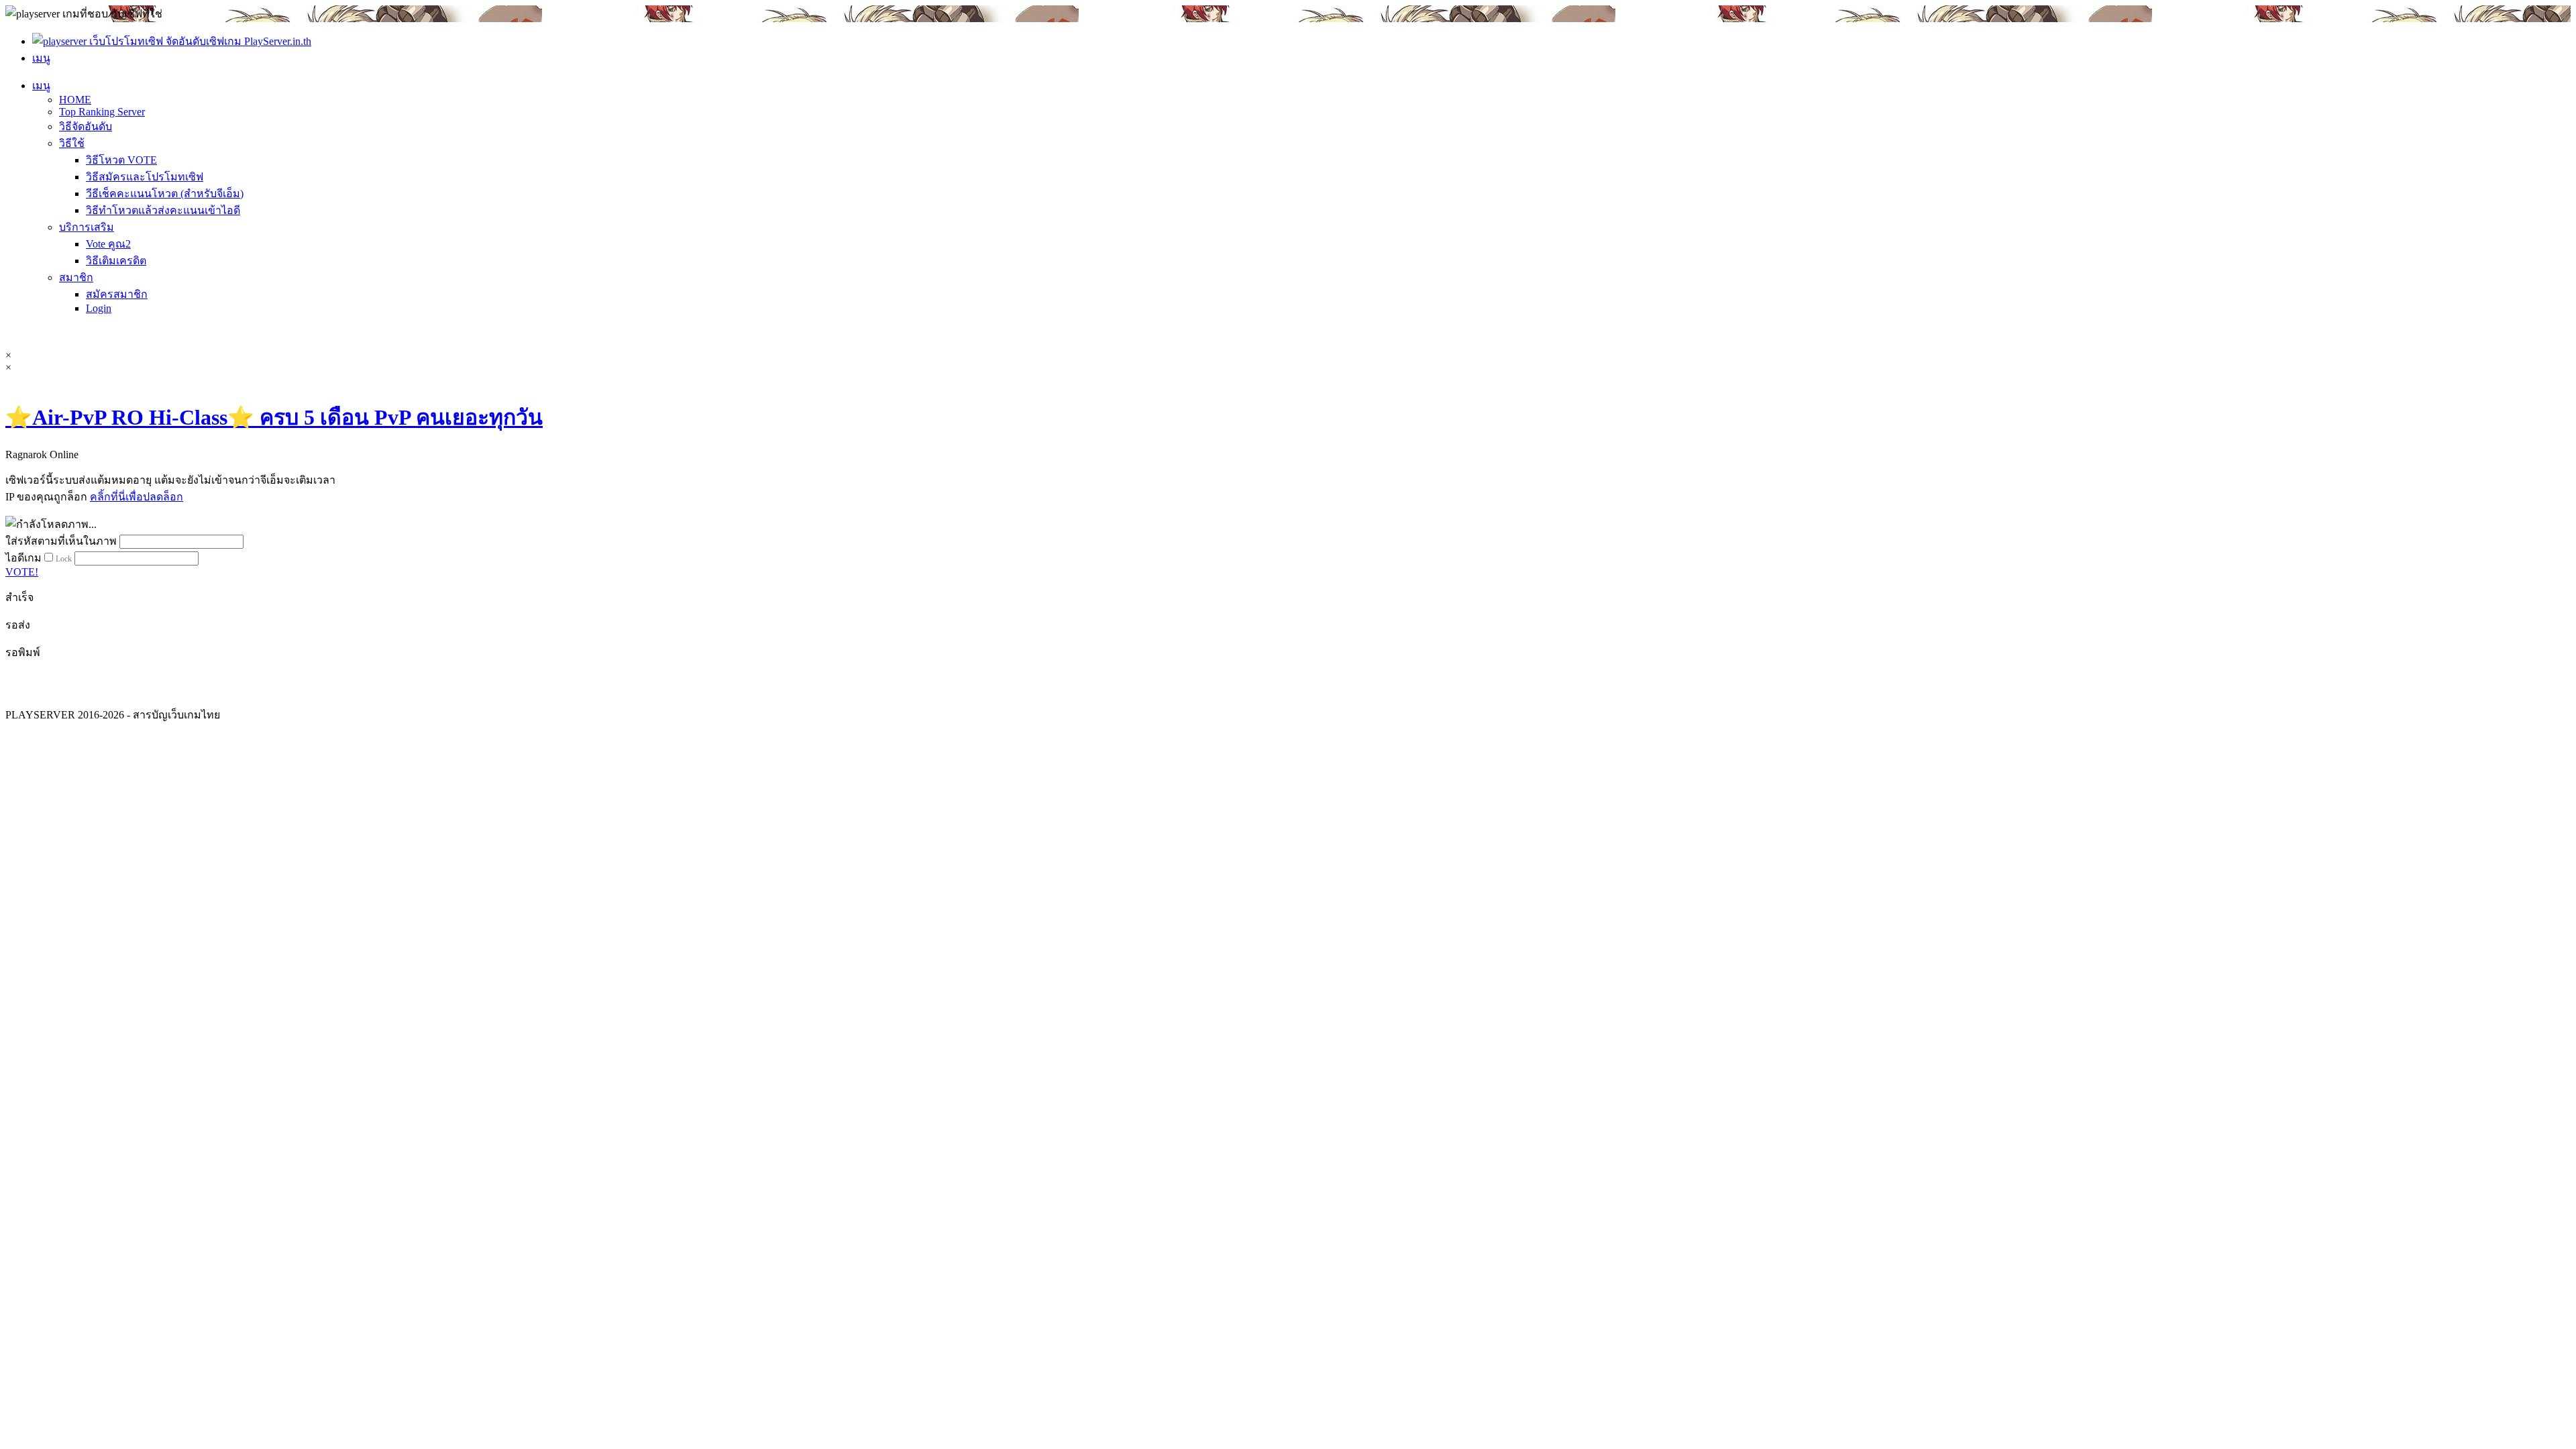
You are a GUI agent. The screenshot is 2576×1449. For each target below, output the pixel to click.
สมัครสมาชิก (117, 294)
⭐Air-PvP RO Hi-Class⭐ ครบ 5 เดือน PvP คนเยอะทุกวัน (274, 417)
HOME (75, 100)
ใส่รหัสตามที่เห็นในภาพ (61, 541)
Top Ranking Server (102, 112)
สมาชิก (76, 277)
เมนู (41, 86)
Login (99, 308)
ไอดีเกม (23, 558)
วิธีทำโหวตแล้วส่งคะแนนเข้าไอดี (163, 210)
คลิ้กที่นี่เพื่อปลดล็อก (137, 497)
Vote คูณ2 (108, 244)
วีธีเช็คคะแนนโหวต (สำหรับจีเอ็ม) (165, 194)
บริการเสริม (87, 227)
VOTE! (22, 572)
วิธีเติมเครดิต (116, 261)
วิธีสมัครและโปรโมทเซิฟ (145, 177)
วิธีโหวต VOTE (121, 160)
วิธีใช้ (72, 143)
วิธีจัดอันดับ (86, 126)
